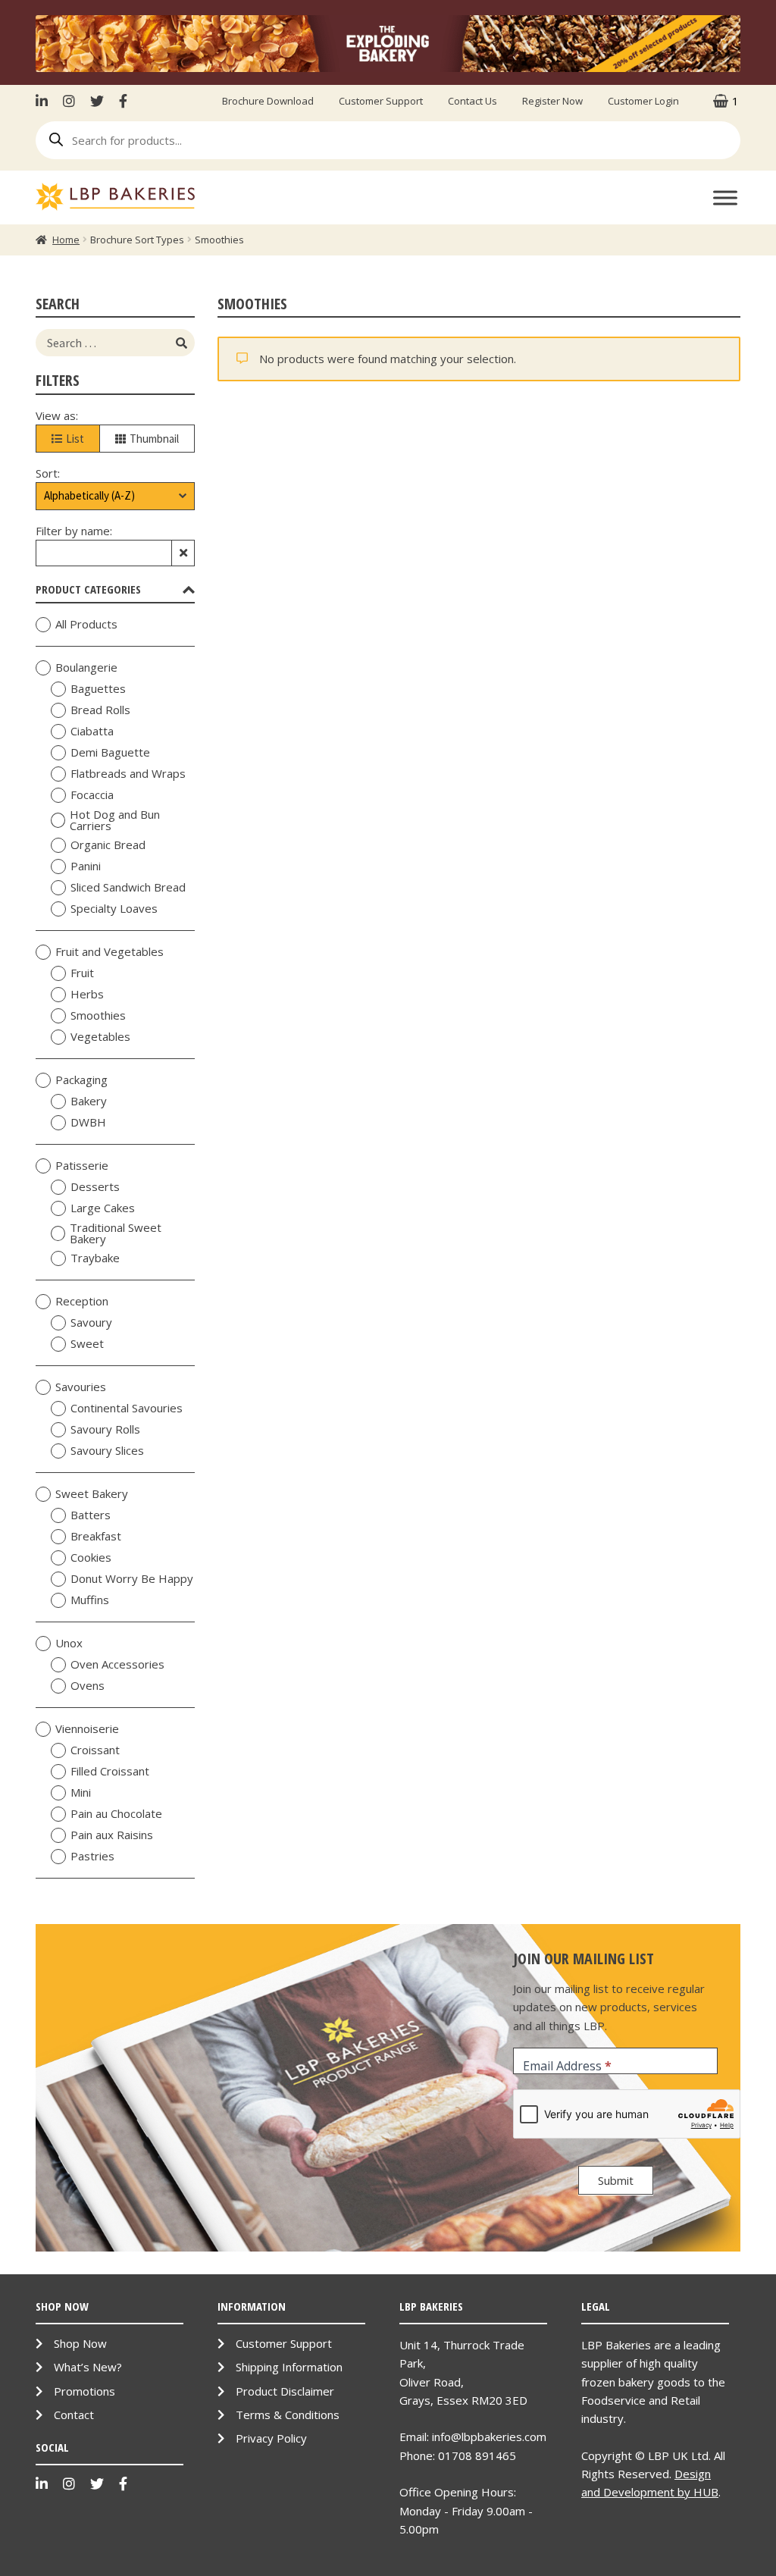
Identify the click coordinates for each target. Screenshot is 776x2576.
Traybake (95, 1258)
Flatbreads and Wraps (128, 774)
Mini (81, 1793)
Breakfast (96, 1537)
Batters (91, 1515)
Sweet (87, 1344)
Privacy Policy (271, 2438)
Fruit (82, 973)
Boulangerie (86, 668)
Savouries (81, 1387)
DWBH (88, 1123)
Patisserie (82, 1166)
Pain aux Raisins (112, 1835)
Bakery (89, 1102)
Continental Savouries (127, 1409)
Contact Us (472, 101)
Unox (69, 1644)
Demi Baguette (110, 753)
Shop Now (80, 2343)
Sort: (48, 473)
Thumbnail (154, 439)
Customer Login (643, 101)
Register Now (552, 101)
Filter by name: (74, 531)
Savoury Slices (107, 1451)
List (75, 439)
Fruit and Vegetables (110, 952)
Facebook (123, 101)
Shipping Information (289, 2367)
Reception (82, 1302)
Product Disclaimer (285, 2391)
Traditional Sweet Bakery (116, 1233)
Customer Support (381, 101)
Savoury (91, 1323)
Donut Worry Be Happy (132, 1579)
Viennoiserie (87, 1729)
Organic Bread (108, 845)
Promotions (84, 2391)
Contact (74, 2415)
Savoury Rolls (105, 1430)
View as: (57, 415)
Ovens (88, 1686)
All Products (86, 625)
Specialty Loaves (114, 909)
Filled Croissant (110, 1772)
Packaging (81, 1080)
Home (66, 240)
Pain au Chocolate (116, 1814)
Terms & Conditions (288, 2415)
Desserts (95, 1187)
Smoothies (98, 1016)
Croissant (95, 1750)
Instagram (69, 101)
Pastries (92, 1857)
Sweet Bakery (92, 1494)
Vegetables (100, 1037)
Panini (86, 867)
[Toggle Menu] (725, 197)
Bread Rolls (100, 710)
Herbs (87, 995)
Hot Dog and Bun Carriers (115, 820)
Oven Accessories (117, 1665)
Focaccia (92, 795)
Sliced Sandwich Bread (128, 888)
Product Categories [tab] (88, 589)
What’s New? (88, 2367)
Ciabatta (92, 732)
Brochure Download (268, 101)
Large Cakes (103, 1208)
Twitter (97, 101)
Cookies (91, 1558)
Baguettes (98, 689)
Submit (616, 2180)
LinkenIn (45, 101)
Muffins (90, 1600)
